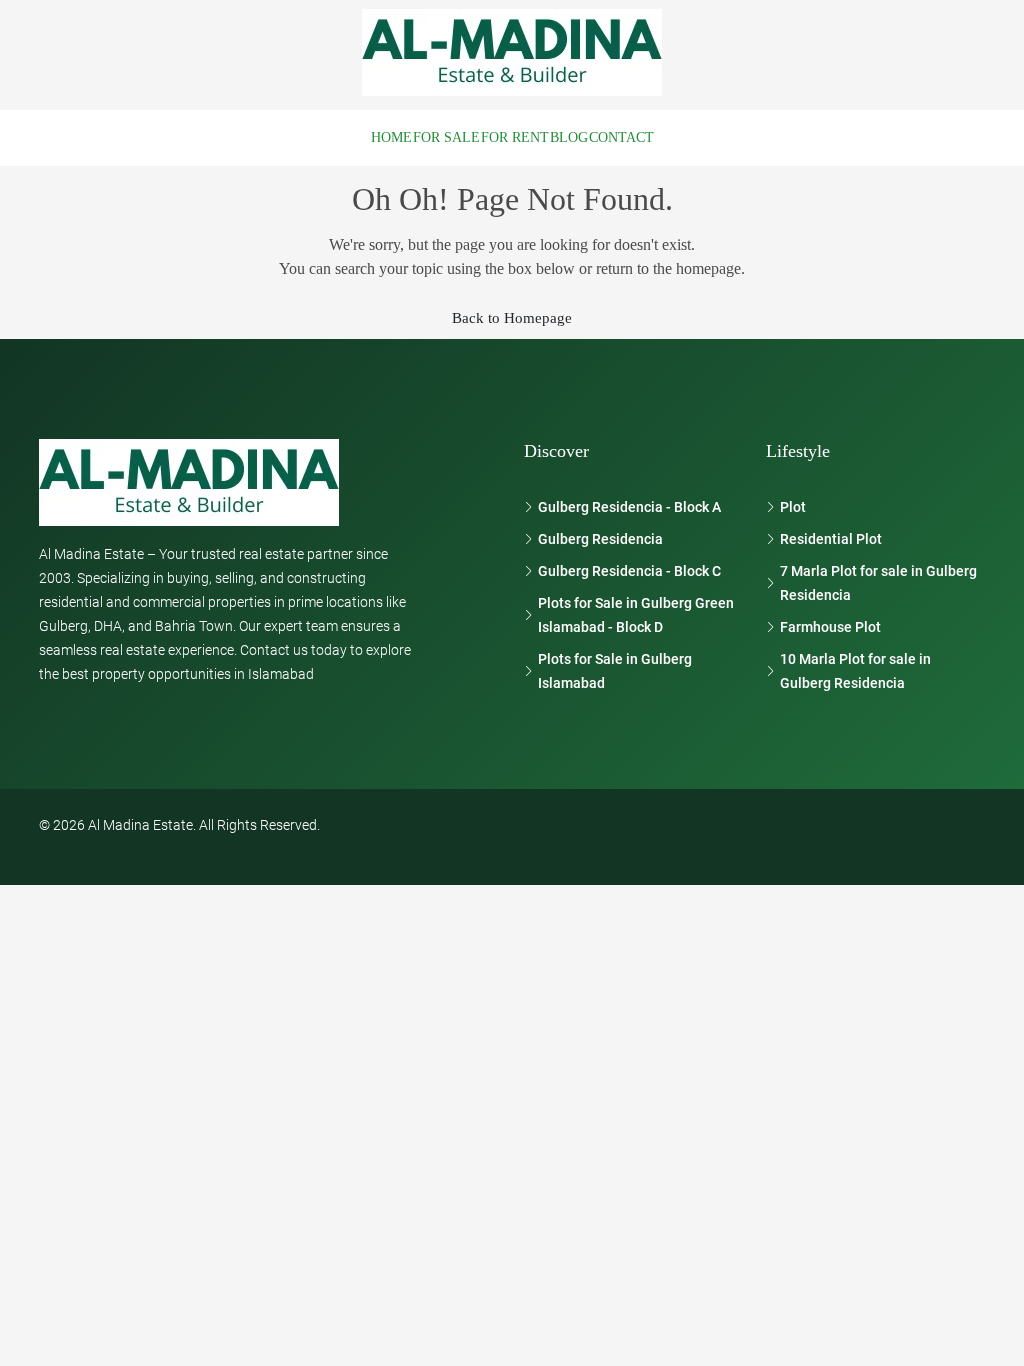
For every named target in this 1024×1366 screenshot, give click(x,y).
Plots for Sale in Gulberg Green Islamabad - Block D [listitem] (636, 615)
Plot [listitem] (793, 507)
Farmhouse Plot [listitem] (830, 627)
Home (391, 137)
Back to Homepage (512, 318)
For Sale (446, 137)
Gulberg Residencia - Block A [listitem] (629, 507)
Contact (621, 137)
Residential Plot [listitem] (831, 539)
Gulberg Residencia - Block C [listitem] (629, 571)
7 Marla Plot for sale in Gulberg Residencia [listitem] (878, 583)
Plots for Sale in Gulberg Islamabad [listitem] (615, 671)
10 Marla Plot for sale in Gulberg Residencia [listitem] (855, 671)
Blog (569, 137)
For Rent (515, 137)
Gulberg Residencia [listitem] (600, 539)
